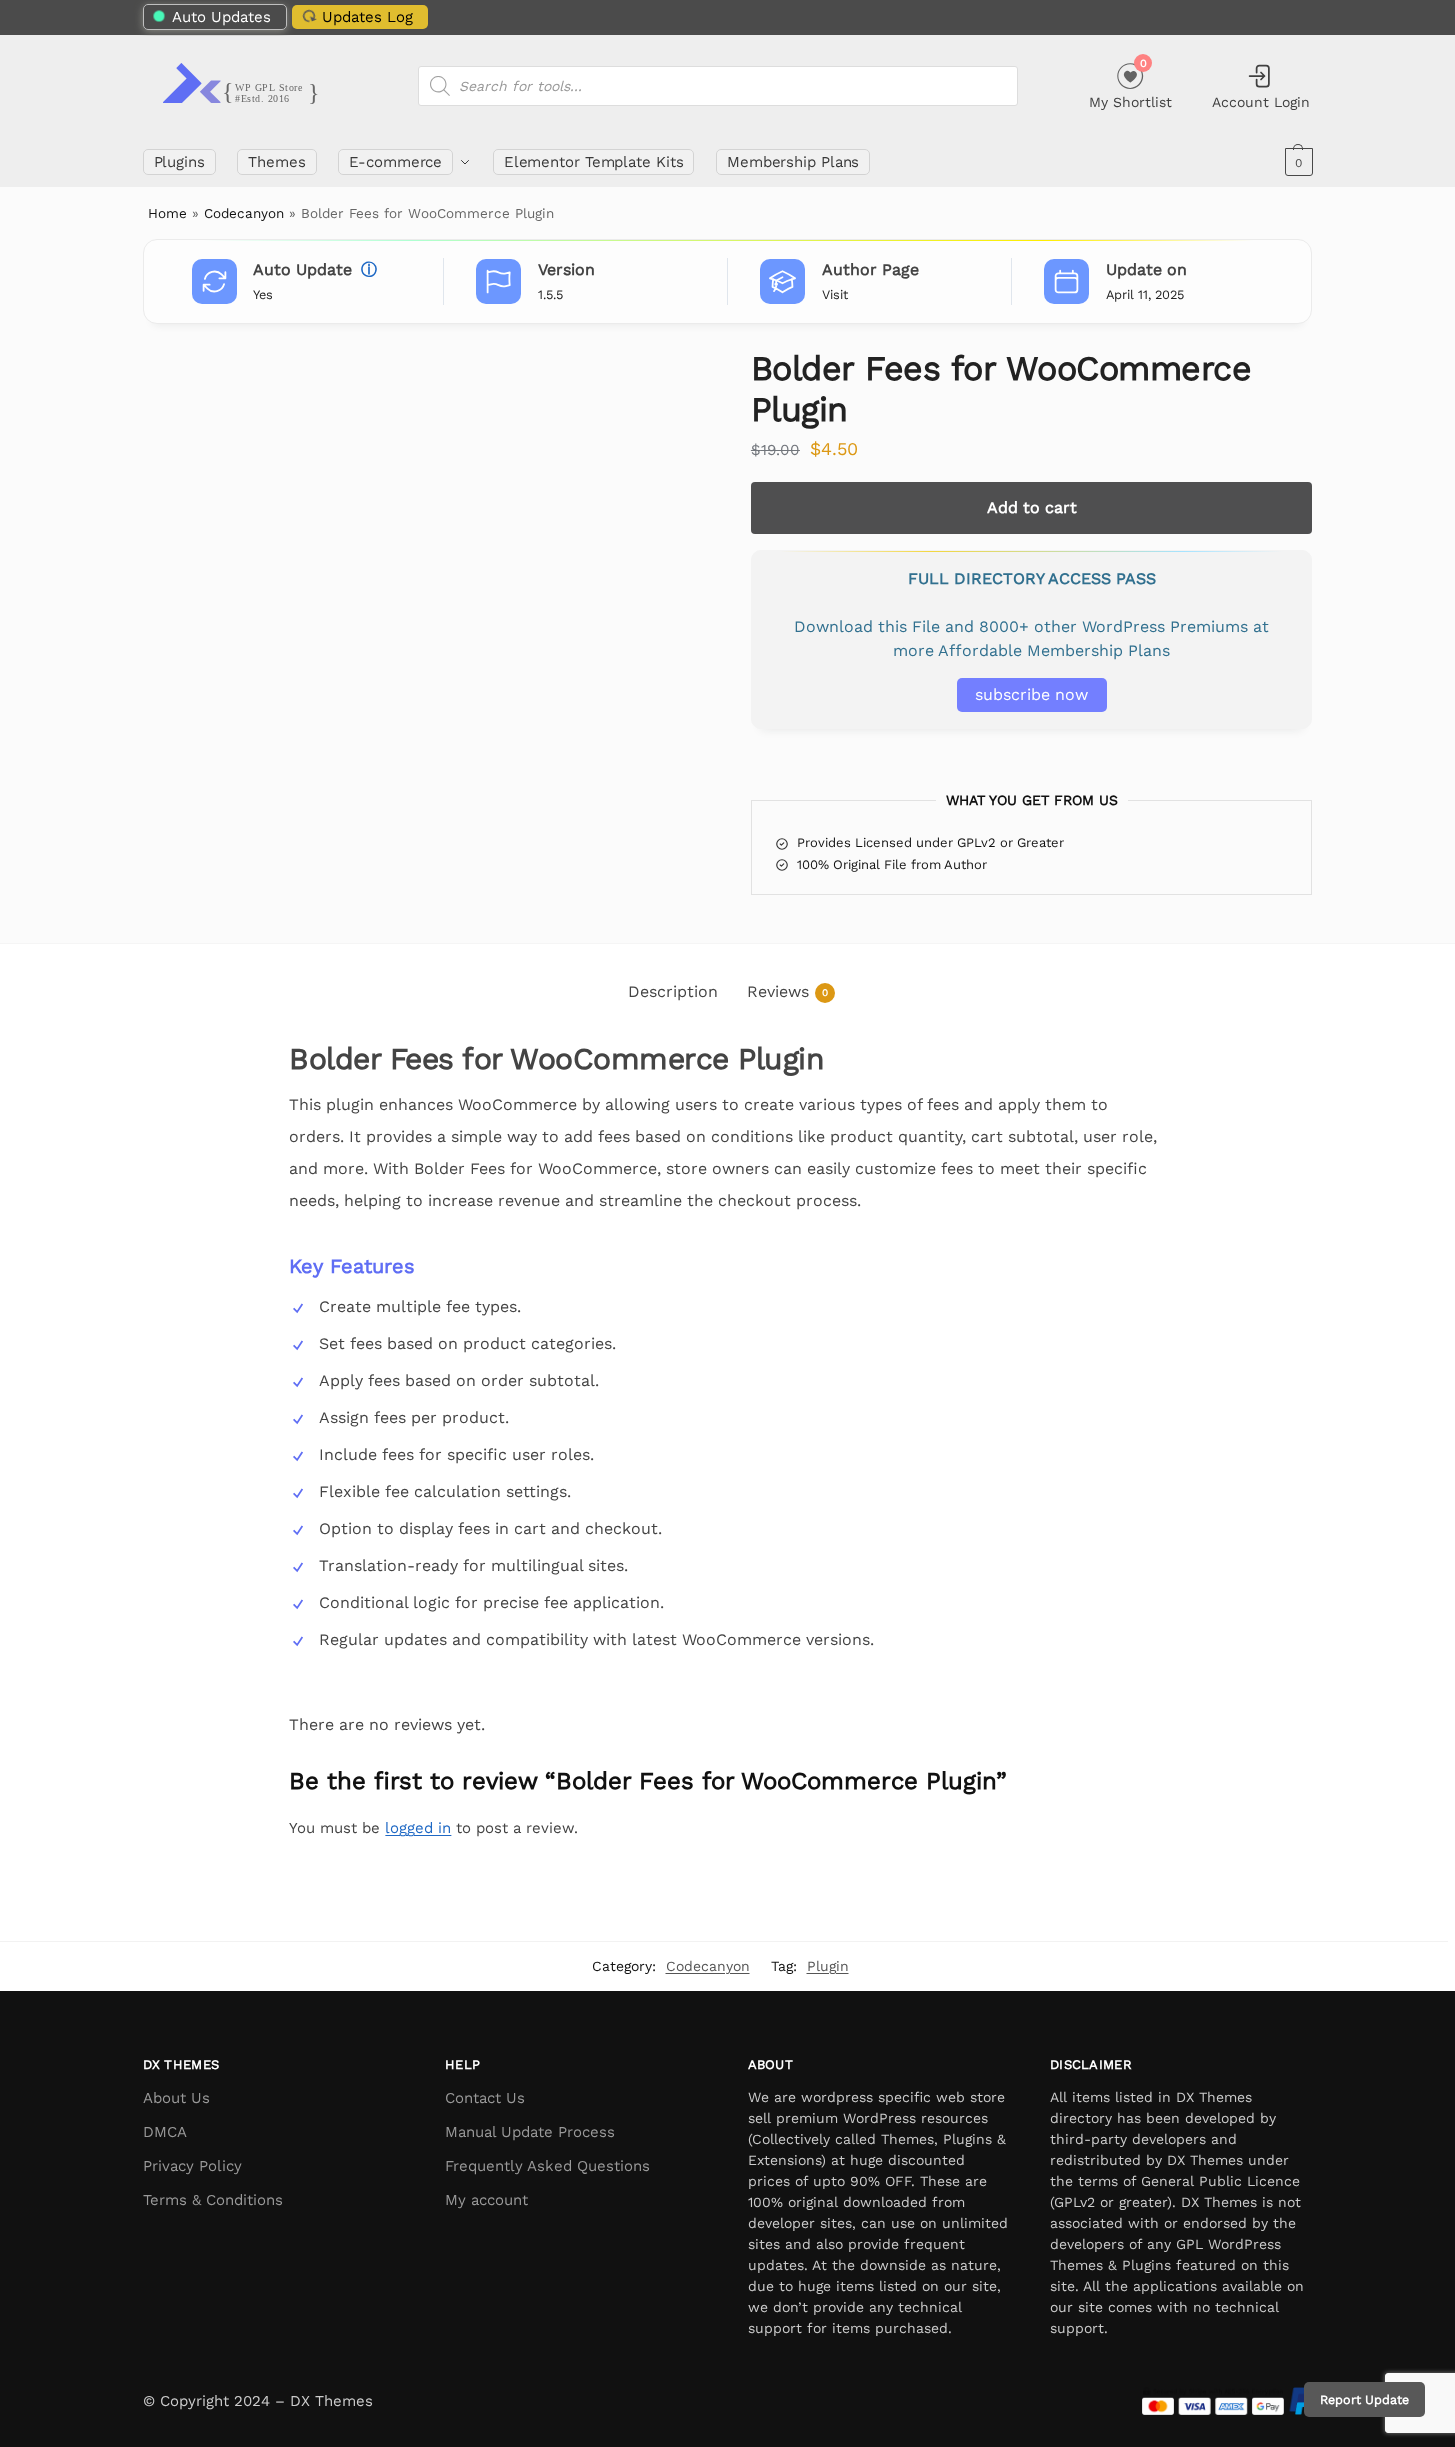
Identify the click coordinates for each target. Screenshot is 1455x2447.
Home (167, 213)
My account (486, 2200)
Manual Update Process (530, 2132)
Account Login (1261, 102)
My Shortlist (1130, 83)
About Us (176, 2098)
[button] (1296, 162)
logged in (418, 1828)
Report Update (1364, 2399)
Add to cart (1032, 507)
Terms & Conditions (213, 2200)
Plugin (828, 1966)
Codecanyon (244, 213)
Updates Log (367, 17)
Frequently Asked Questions (547, 2166)
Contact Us (485, 2098)
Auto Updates (221, 17)
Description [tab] (673, 991)
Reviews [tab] (787, 991)
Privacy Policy (192, 2166)
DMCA (165, 2132)
